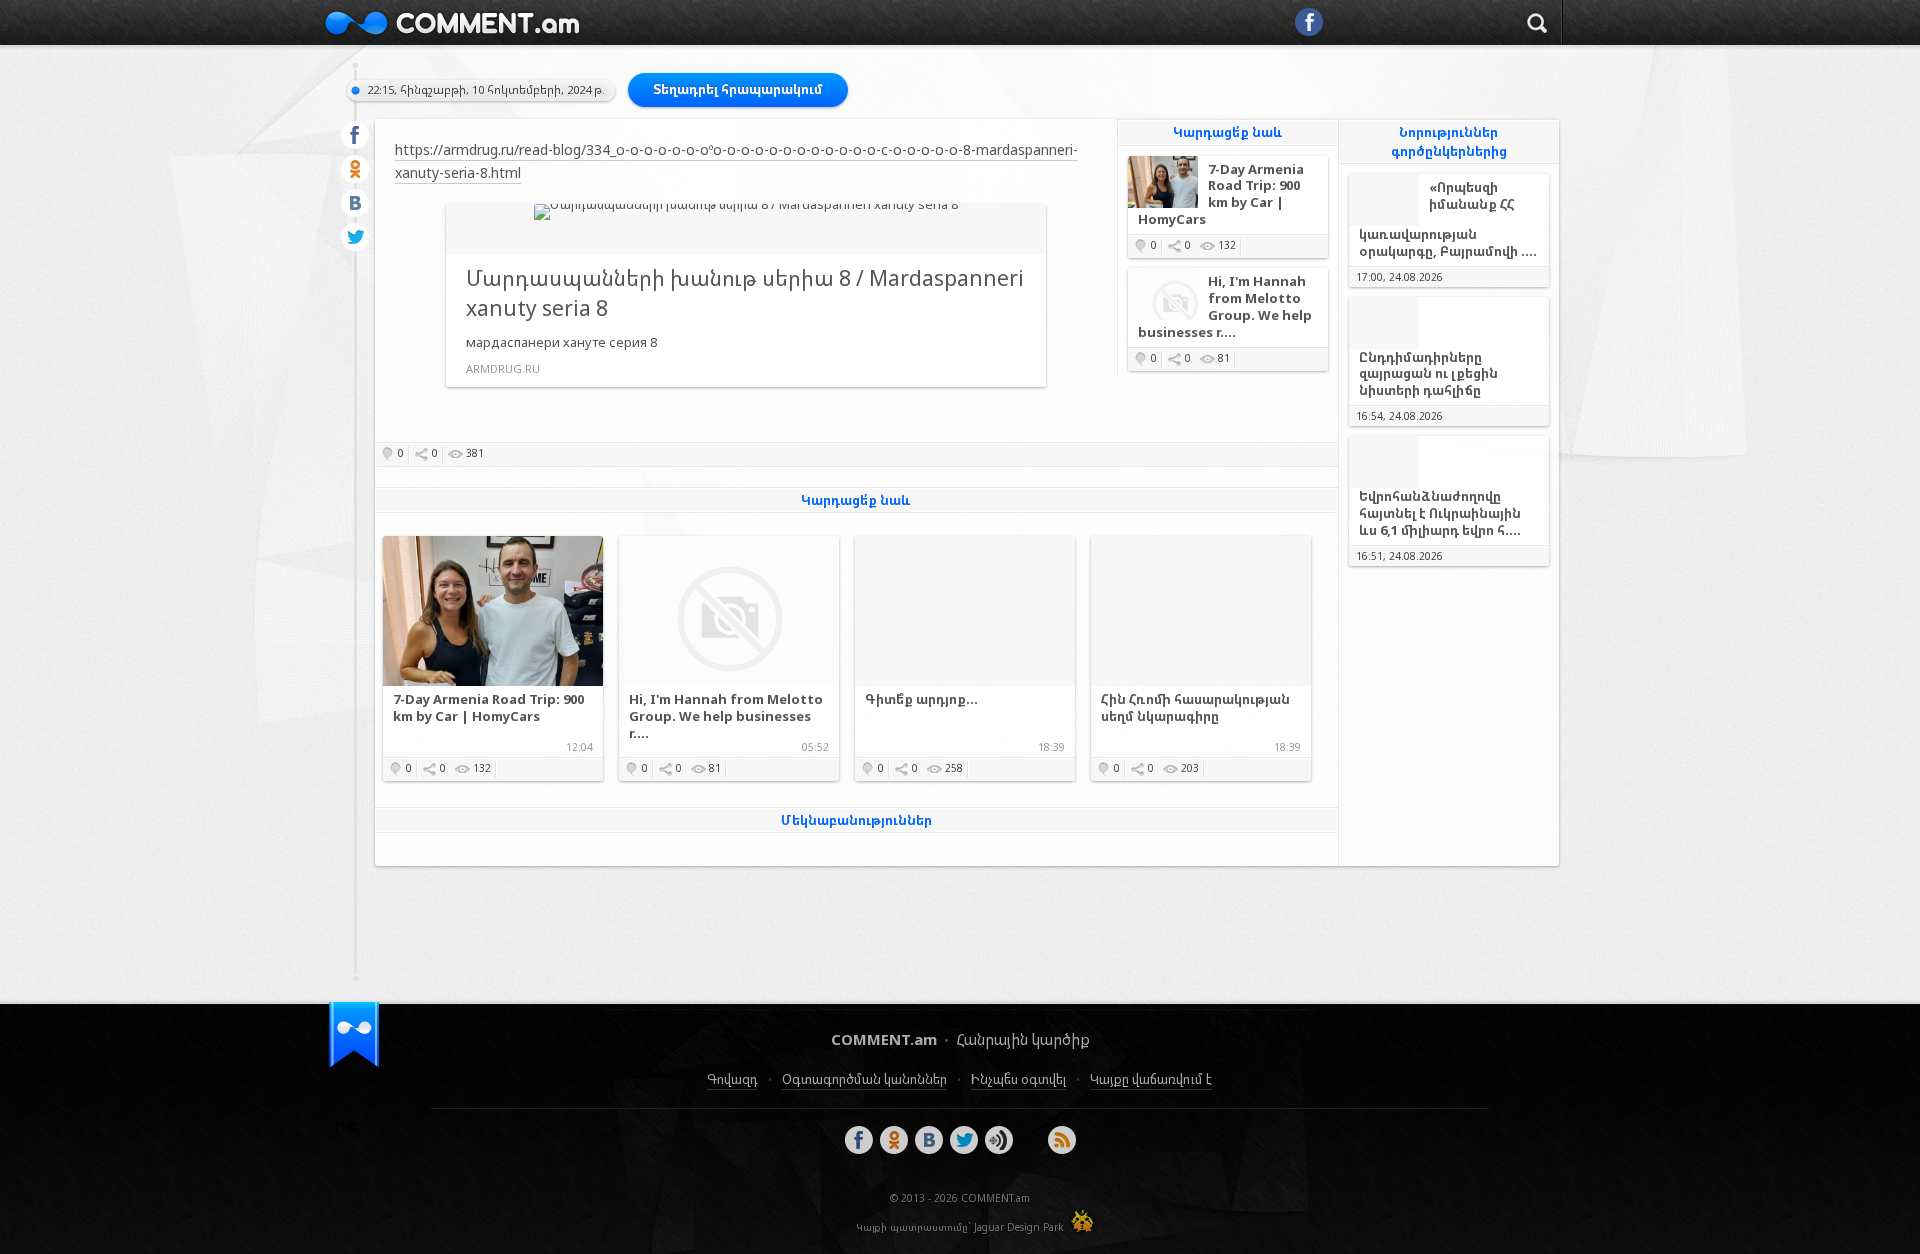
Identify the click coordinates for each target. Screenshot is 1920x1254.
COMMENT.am (452, 22)
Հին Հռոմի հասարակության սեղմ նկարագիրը (1195, 708)
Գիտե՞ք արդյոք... (921, 699)
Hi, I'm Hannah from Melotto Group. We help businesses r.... (1225, 307)
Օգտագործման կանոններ (864, 1079)
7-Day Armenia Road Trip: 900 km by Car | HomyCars (1221, 195)
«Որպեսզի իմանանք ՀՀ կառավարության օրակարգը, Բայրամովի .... (1448, 219)
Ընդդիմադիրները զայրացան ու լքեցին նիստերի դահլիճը (1428, 374)
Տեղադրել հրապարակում (738, 89)
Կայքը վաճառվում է (1151, 1079)
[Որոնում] (1537, 26)
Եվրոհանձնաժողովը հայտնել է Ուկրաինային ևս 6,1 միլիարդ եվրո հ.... (1440, 513)
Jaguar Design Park (1019, 1227)
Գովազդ (732, 1079)
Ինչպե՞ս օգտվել (1018, 1079)
